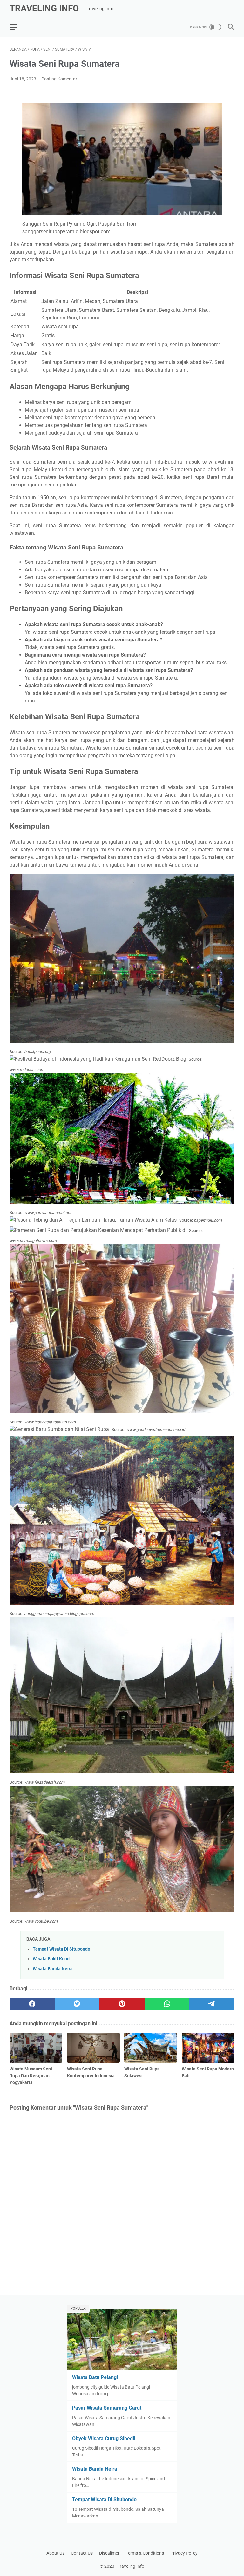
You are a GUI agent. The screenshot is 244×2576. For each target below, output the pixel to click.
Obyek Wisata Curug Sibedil (104, 2438)
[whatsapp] (167, 2004)
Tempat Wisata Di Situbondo (61, 1949)
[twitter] (77, 2004)
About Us (55, 2553)
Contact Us (82, 2553)
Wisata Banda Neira (53, 1969)
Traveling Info (44, 8)
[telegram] (212, 2004)
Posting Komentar (59, 79)
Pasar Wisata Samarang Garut (107, 2408)
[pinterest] (122, 2004)
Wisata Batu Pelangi (95, 2377)
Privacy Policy (184, 2553)
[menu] (17, 27)
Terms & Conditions (145, 2553)
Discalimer (109, 2553)
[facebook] (32, 2004)
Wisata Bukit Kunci (52, 1959)
